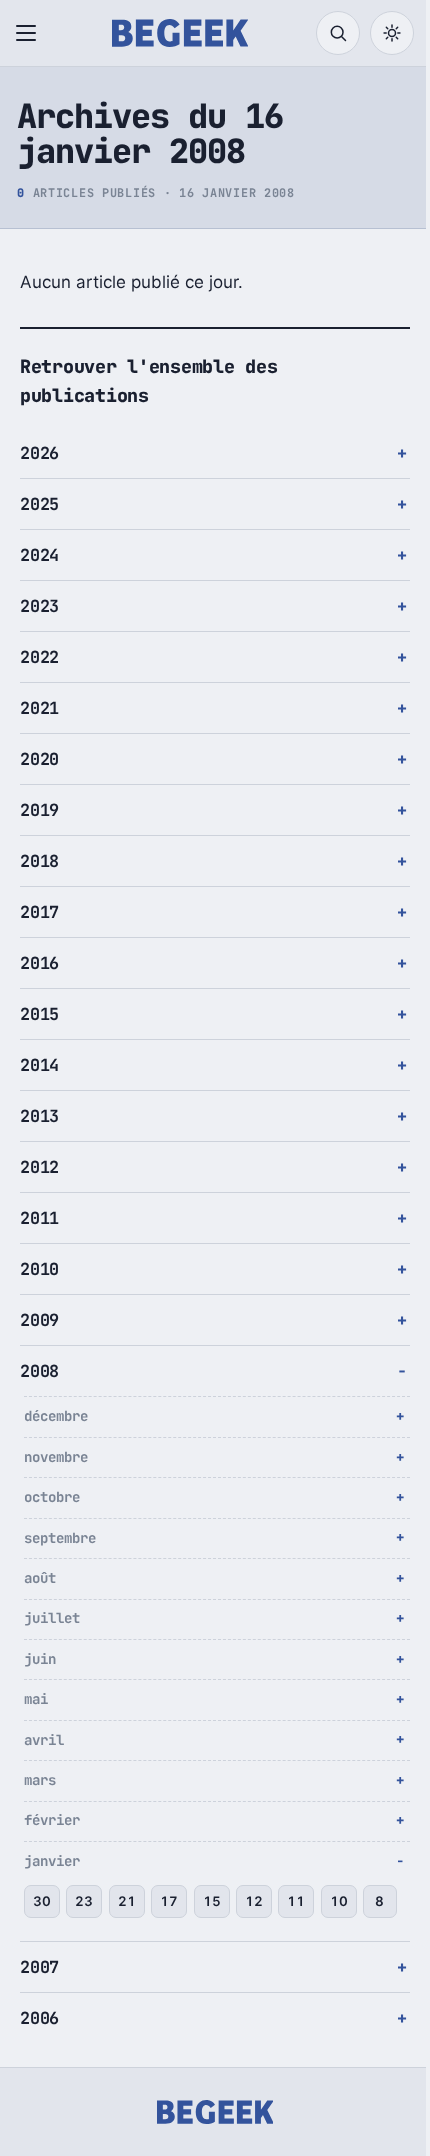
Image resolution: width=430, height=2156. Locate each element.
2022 (39, 657)
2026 (39, 453)
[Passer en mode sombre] (392, 33)
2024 (39, 555)
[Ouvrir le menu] (30, 33)
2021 (39, 708)
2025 (39, 504)
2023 (39, 606)
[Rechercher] (338, 33)
